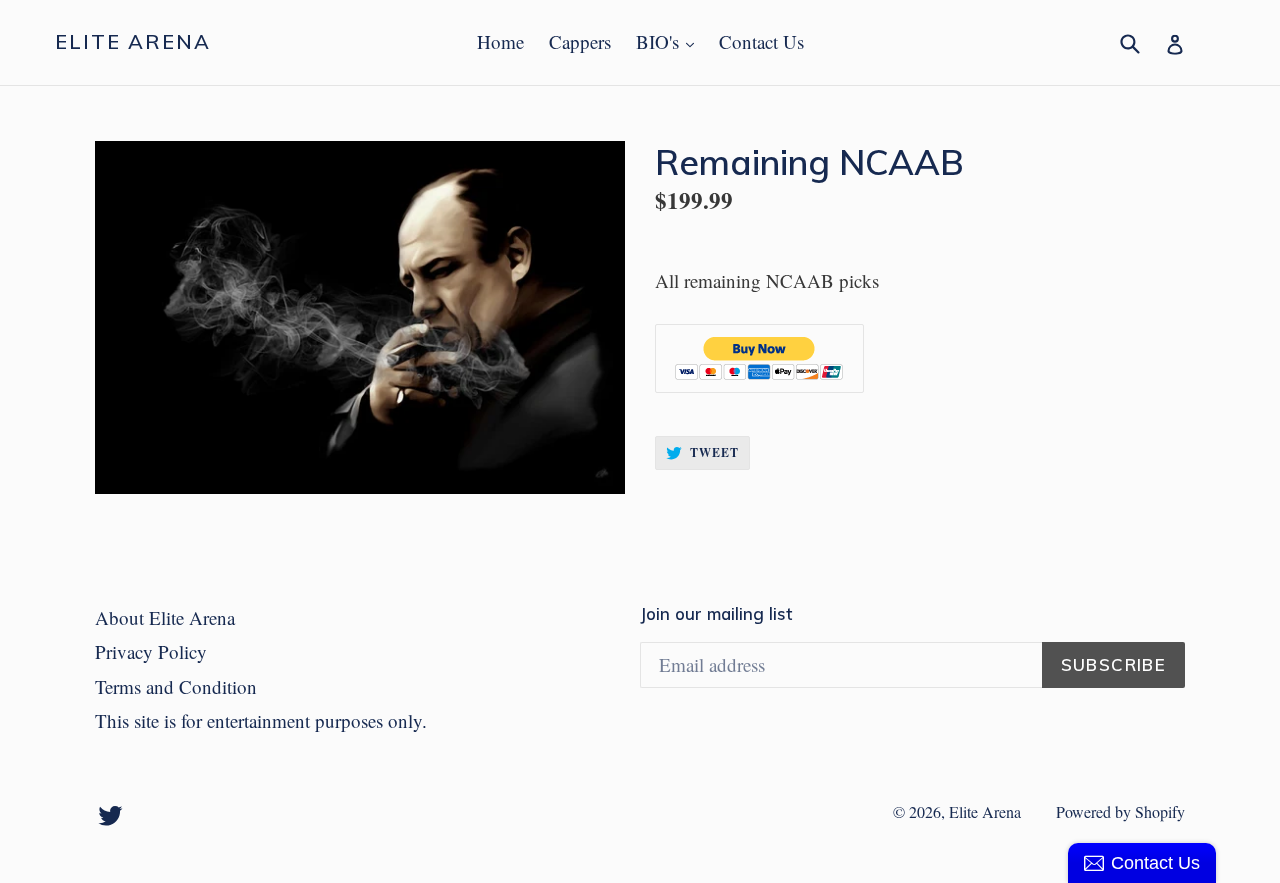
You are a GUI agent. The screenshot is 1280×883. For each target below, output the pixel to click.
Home (500, 41)
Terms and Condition (176, 686)
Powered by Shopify (1120, 811)
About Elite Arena (165, 617)
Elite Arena (133, 42)
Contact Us (761, 41)
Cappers (580, 41)
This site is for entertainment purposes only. (261, 720)
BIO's (670, 41)
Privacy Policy (151, 651)
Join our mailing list (716, 614)
